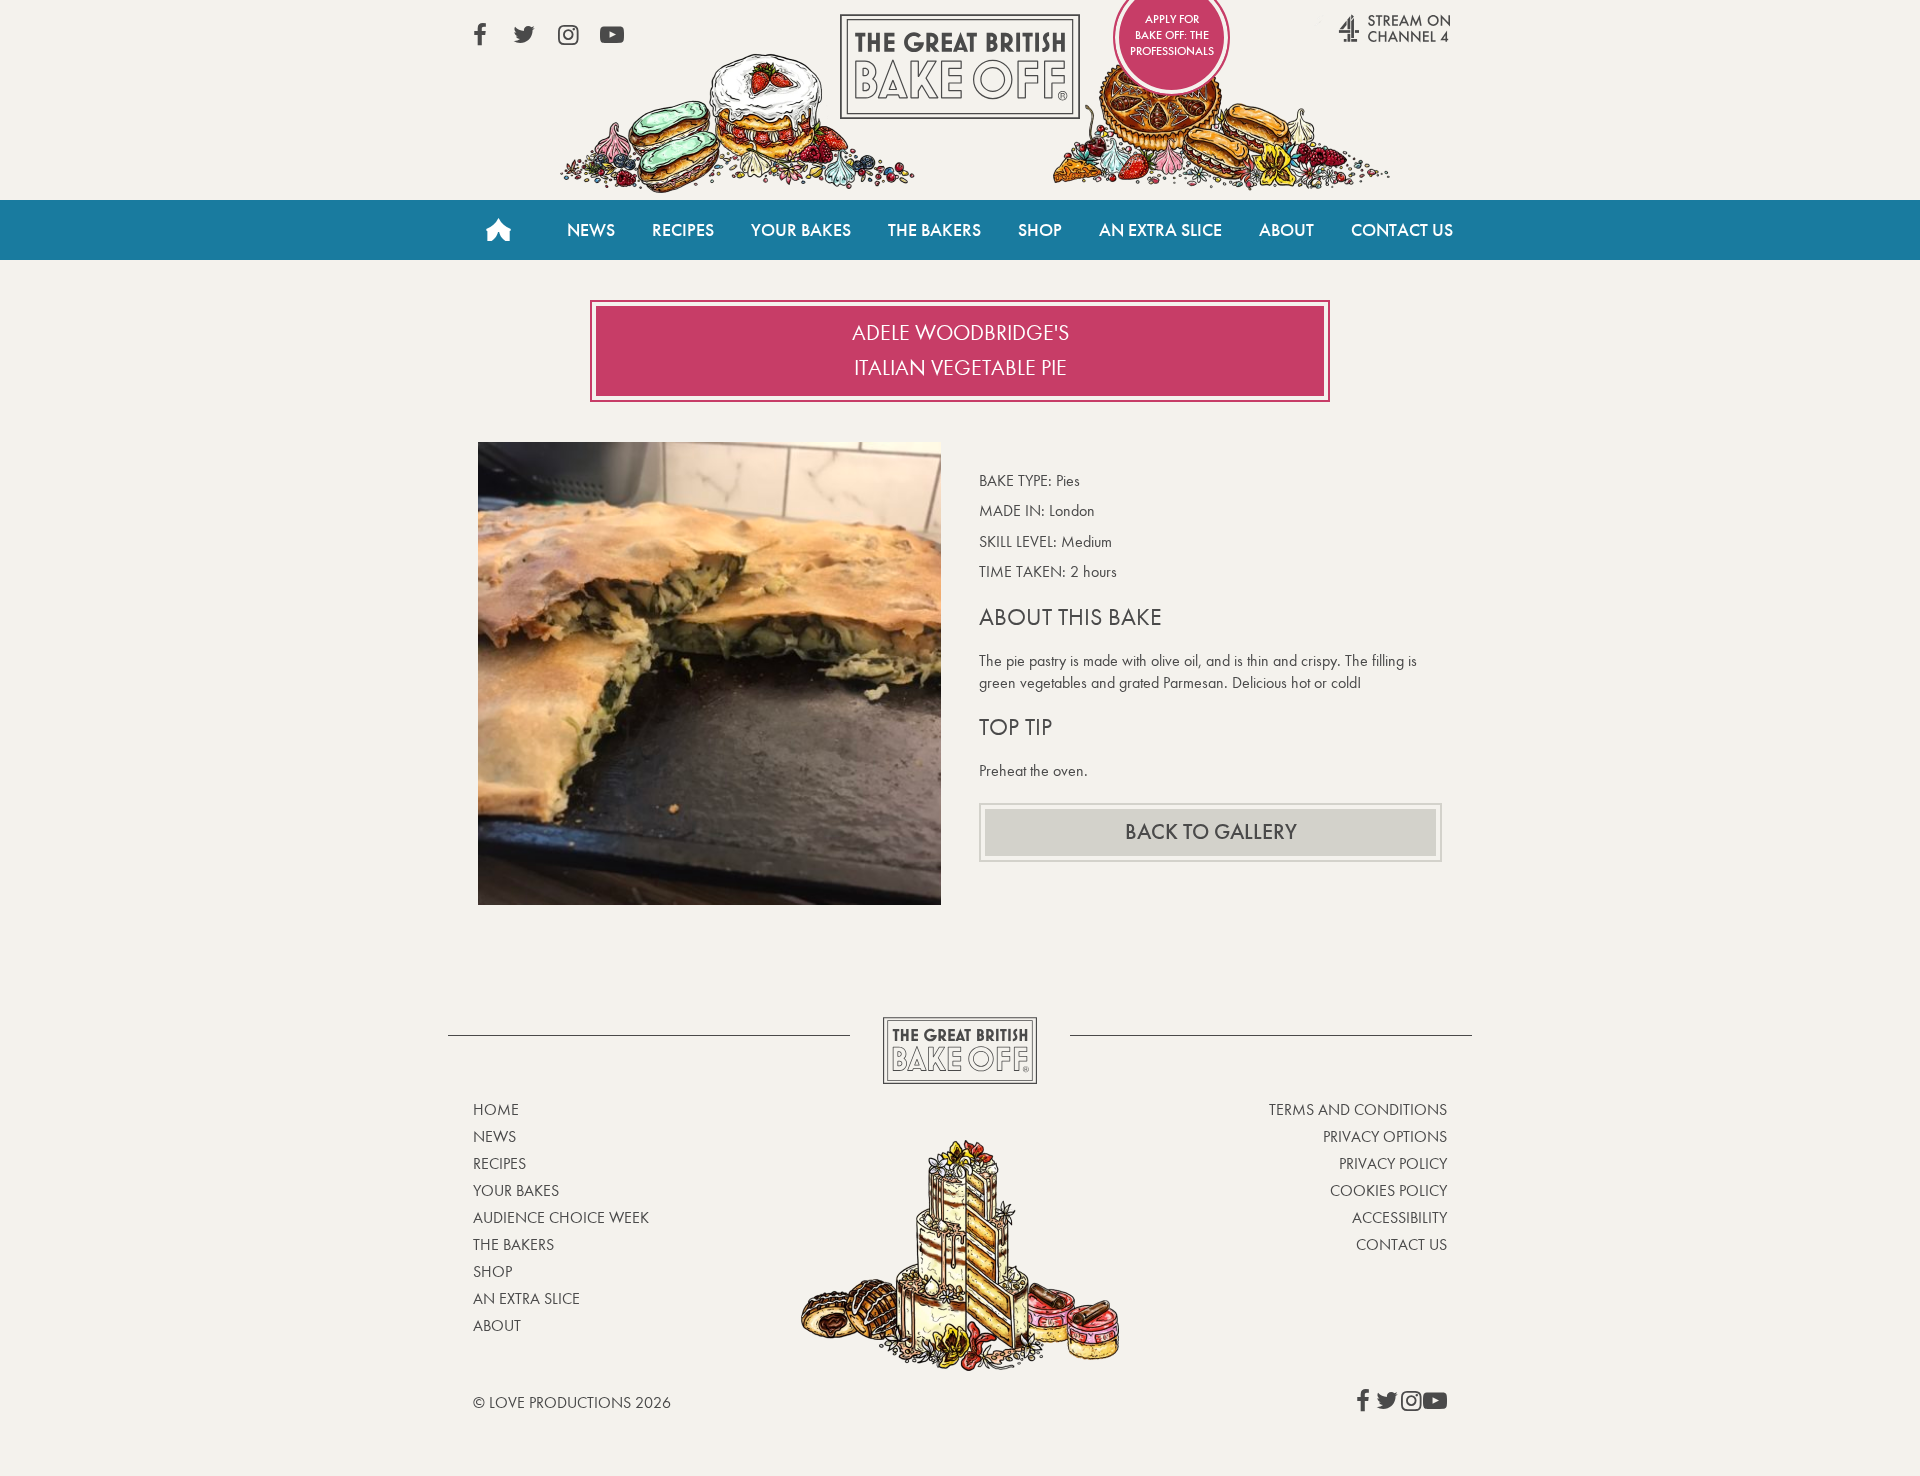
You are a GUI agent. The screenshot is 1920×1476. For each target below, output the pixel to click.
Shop (1040, 230)
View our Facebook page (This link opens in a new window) (480, 35)
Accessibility (1399, 1217)
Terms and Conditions (1358, 1109)
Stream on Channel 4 (1356, 39)
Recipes (683, 230)
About (1286, 230)
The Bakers (934, 230)
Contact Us (1402, 230)
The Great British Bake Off (960, 66)
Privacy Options (1385, 1136)
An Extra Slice (1160, 230)
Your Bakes (801, 230)
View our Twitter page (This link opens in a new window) (524, 35)
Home (498, 230)
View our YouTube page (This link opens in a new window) (612, 35)
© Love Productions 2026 (572, 1402)
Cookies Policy (1388, 1190)
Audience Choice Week (561, 1217)
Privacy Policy (1393, 1163)
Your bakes (516, 1190)
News (591, 230)
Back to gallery (1211, 832)
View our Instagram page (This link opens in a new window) (568, 35)
